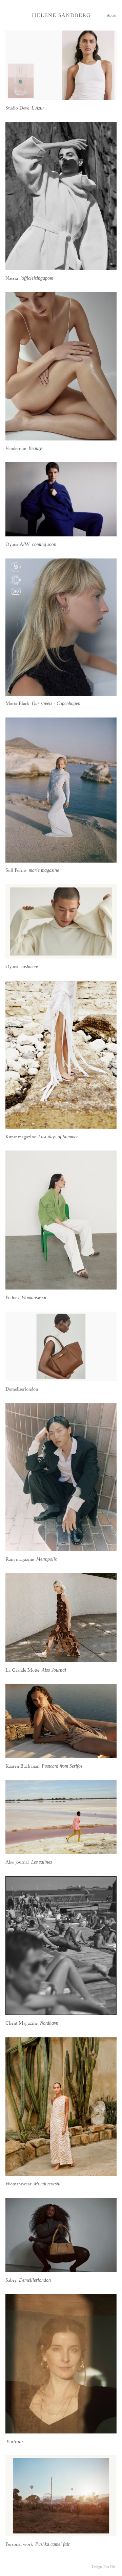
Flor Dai (109, 2567)
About (112, 16)
